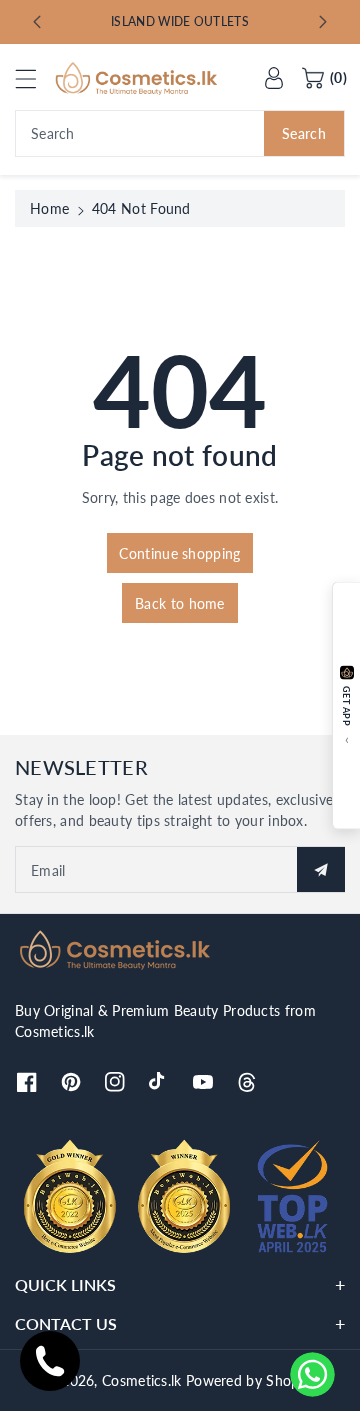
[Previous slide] (37, 22)
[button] (35, 78)
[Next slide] (323, 22)
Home (49, 208)
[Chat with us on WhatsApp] (312, 1374)
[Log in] (274, 78)
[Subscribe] (321, 869)
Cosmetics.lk (142, 1380)
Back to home (180, 603)
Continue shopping (179, 553)
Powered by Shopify (250, 1380)
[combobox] (180, 133)
